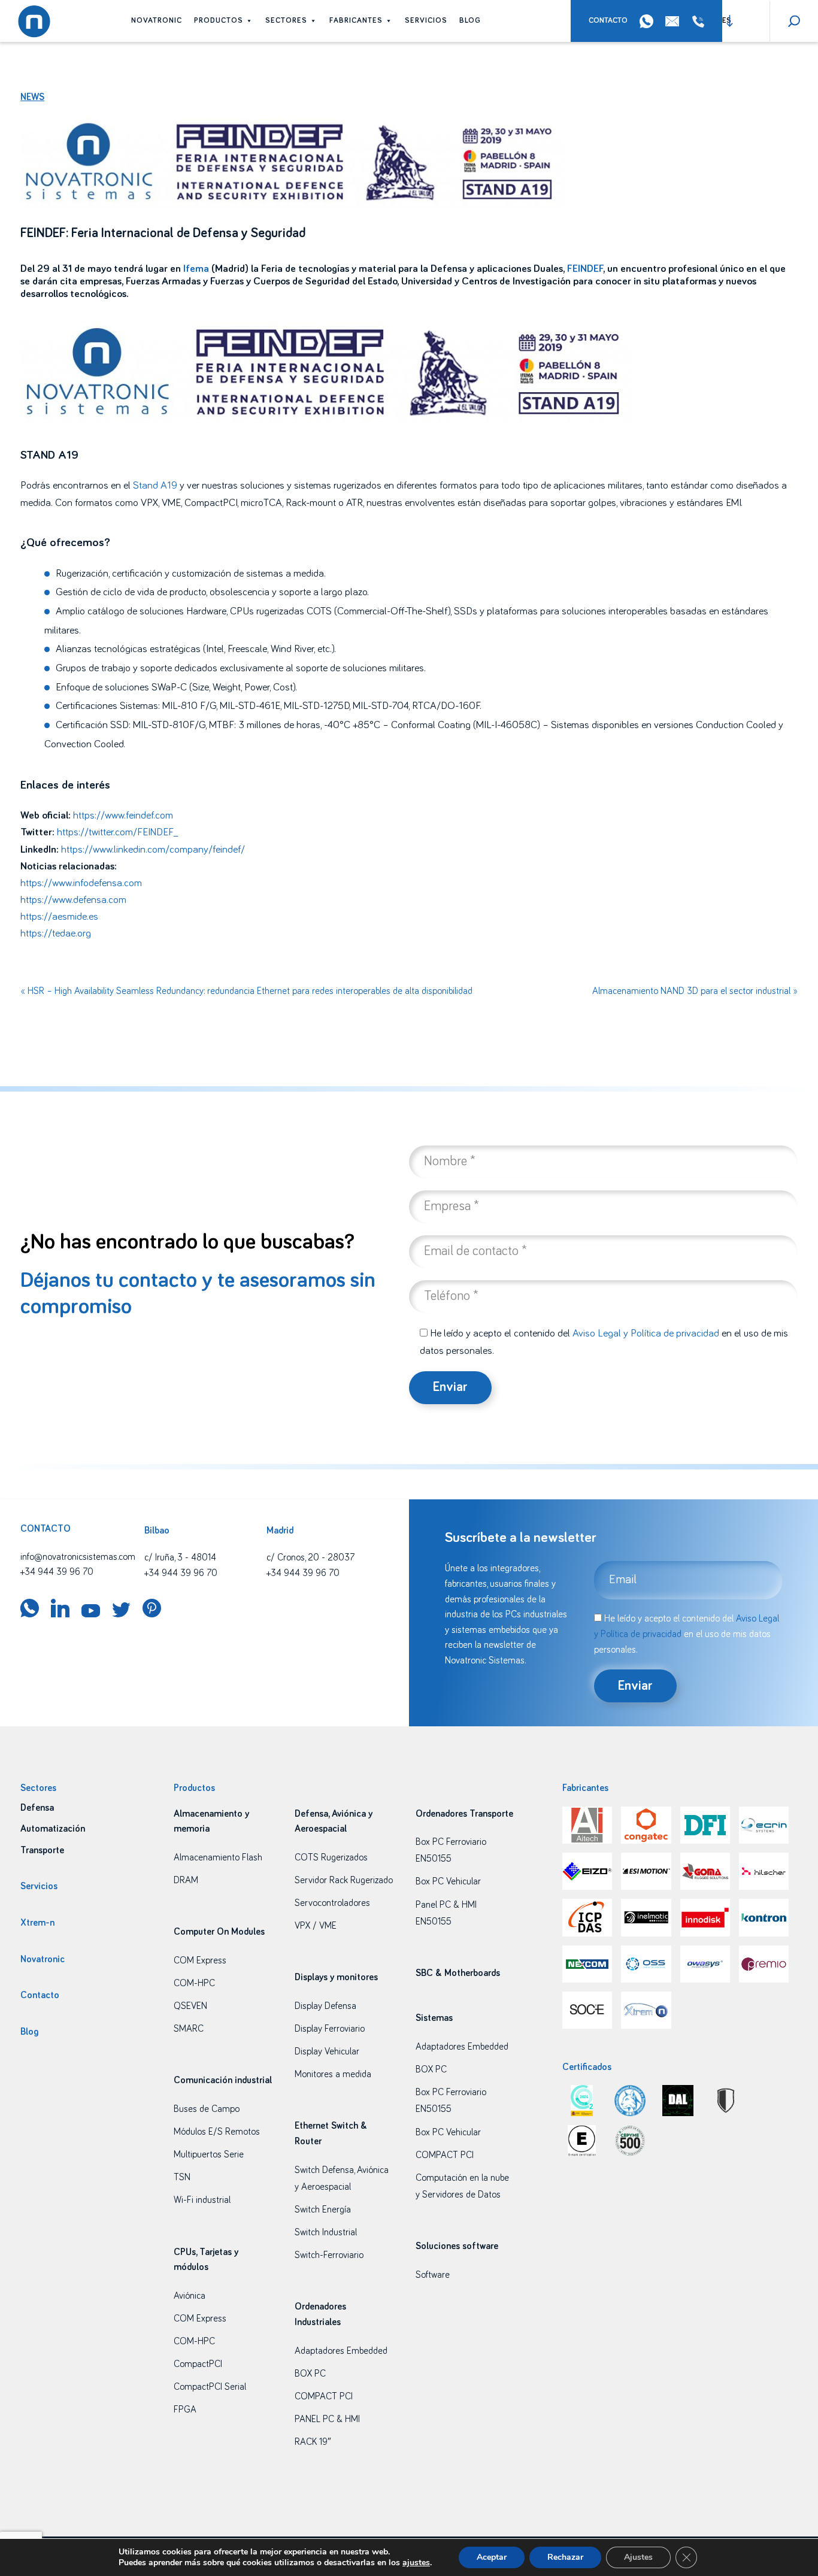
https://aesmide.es (59, 917)
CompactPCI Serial (210, 2387)
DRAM (186, 1880)
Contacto (608, 21)
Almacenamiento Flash (218, 1857)
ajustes (416, 2563)
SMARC (189, 2029)
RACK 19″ (313, 2442)
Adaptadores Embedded (341, 2351)
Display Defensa (325, 2006)
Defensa (37, 1808)
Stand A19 (155, 486)
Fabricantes (356, 21)
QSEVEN (190, 2006)
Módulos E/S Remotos (217, 2132)
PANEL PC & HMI (327, 2419)
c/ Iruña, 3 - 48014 (180, 1557)
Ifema (196, 269)
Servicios (426, 21)
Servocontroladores (332, 1903)
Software (433, 2275)
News (32, 97)
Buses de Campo (207, 2109)
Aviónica (190, 2296)
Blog (470, 21)
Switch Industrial (326, 2232)
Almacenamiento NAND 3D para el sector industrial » (695, 991)
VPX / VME (316, 1926)
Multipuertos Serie (209, 2154)
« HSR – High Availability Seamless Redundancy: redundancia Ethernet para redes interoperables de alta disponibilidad (246, 991)
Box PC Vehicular (448, 1881)
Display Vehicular (327, 2051)
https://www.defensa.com (73, 900)
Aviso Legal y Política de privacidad (646, 1334)
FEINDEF (585, 269)
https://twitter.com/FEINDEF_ (117, 832)
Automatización (53, 1829)
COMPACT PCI (324, 2396)
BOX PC (310, 2374)
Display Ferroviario (330, 2029)
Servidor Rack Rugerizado (344, 1880)
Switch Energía (323, 2210)
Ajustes (638, 2557)
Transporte (42, 1850)
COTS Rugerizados (331, 1857)
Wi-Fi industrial (202, 2200)
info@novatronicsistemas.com (78, 1557)
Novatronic (157, 21)
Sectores (286, 21)
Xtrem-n (37, 1923)
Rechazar (565, 2557)
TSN (182, 2177)
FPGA (185, 2410)
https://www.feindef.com (123, 816)
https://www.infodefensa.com (81, 883)
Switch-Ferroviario (329, 2255)
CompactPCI (198, 2364)
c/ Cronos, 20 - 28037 (310, 1557)
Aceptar (492, 2557)
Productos (219, 21)
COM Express (200, 1960)
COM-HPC (194, 1983)
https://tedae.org (56, 934)
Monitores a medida (333, 2074)
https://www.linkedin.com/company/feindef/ (153, 850)
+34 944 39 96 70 (701, 22)
